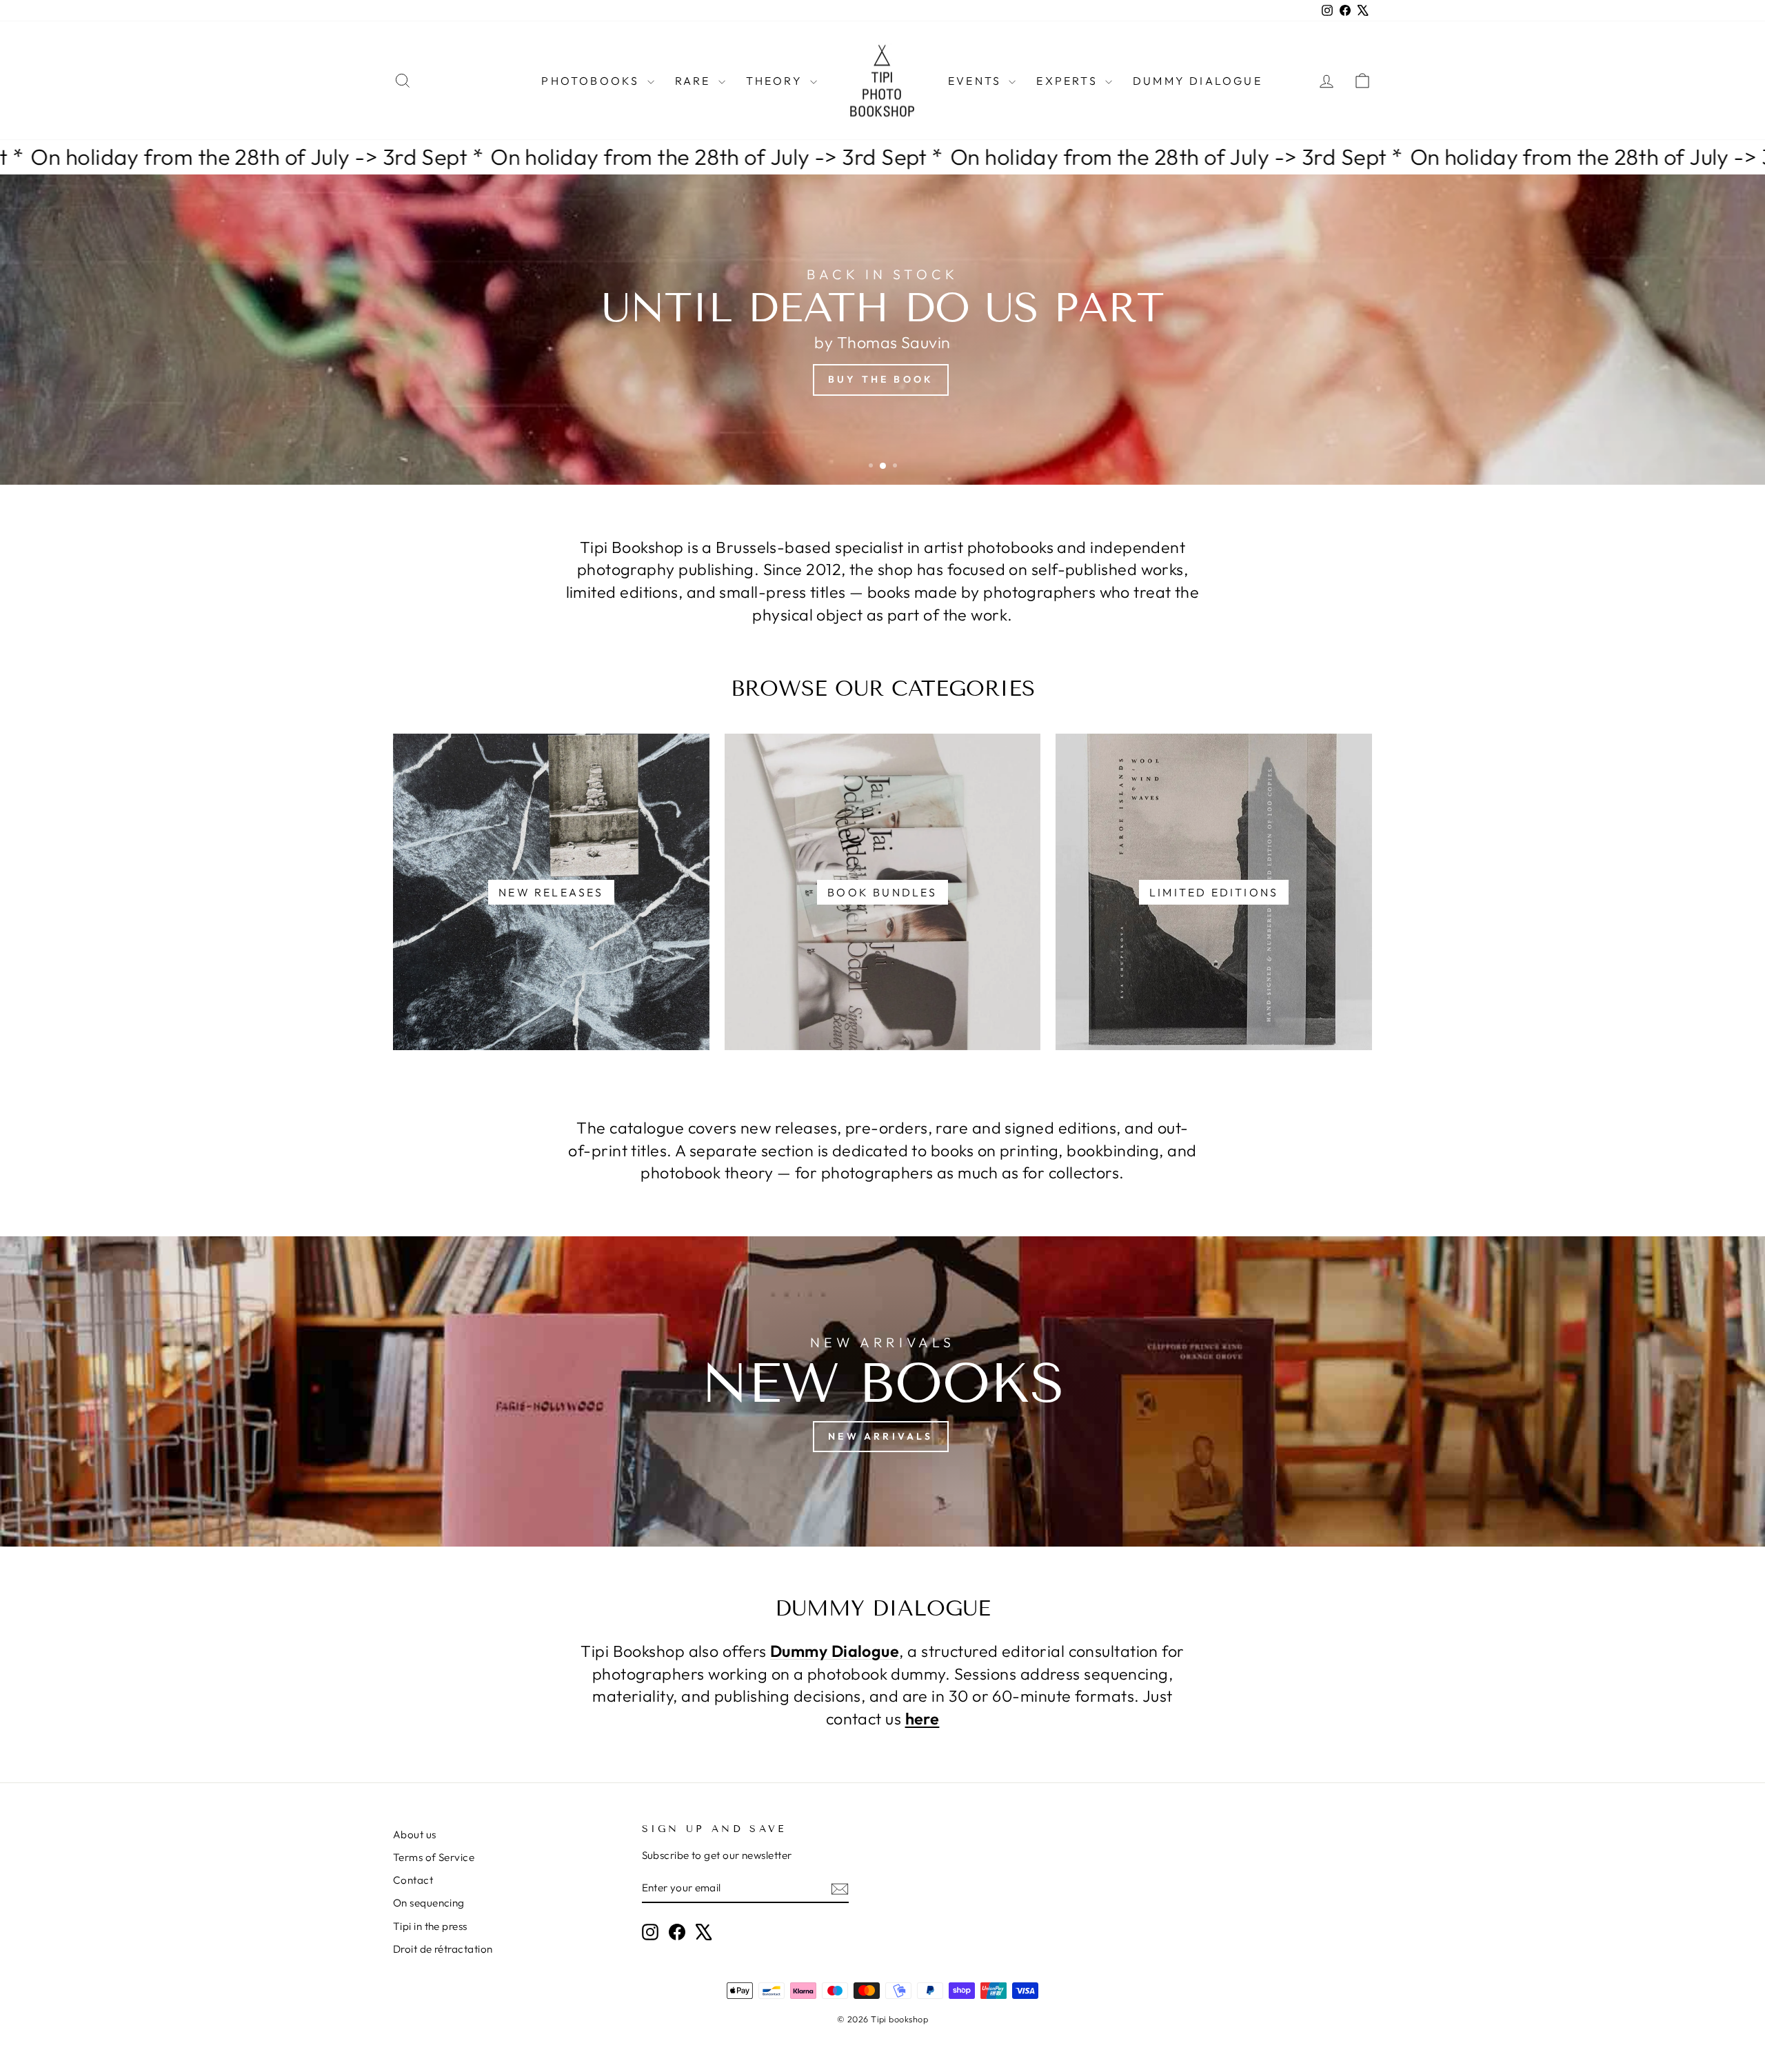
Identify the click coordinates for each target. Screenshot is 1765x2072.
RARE (695, 81)
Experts (1069, 81)
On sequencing (429, 1903)
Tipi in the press (430, 1926)
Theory (776, 81)
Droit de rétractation (443, 1949)
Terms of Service (434, 1857)
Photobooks (592, 81)
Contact (413, 1880)
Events (977, 81)
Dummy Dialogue (1198, 81)
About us (415, 1834)
